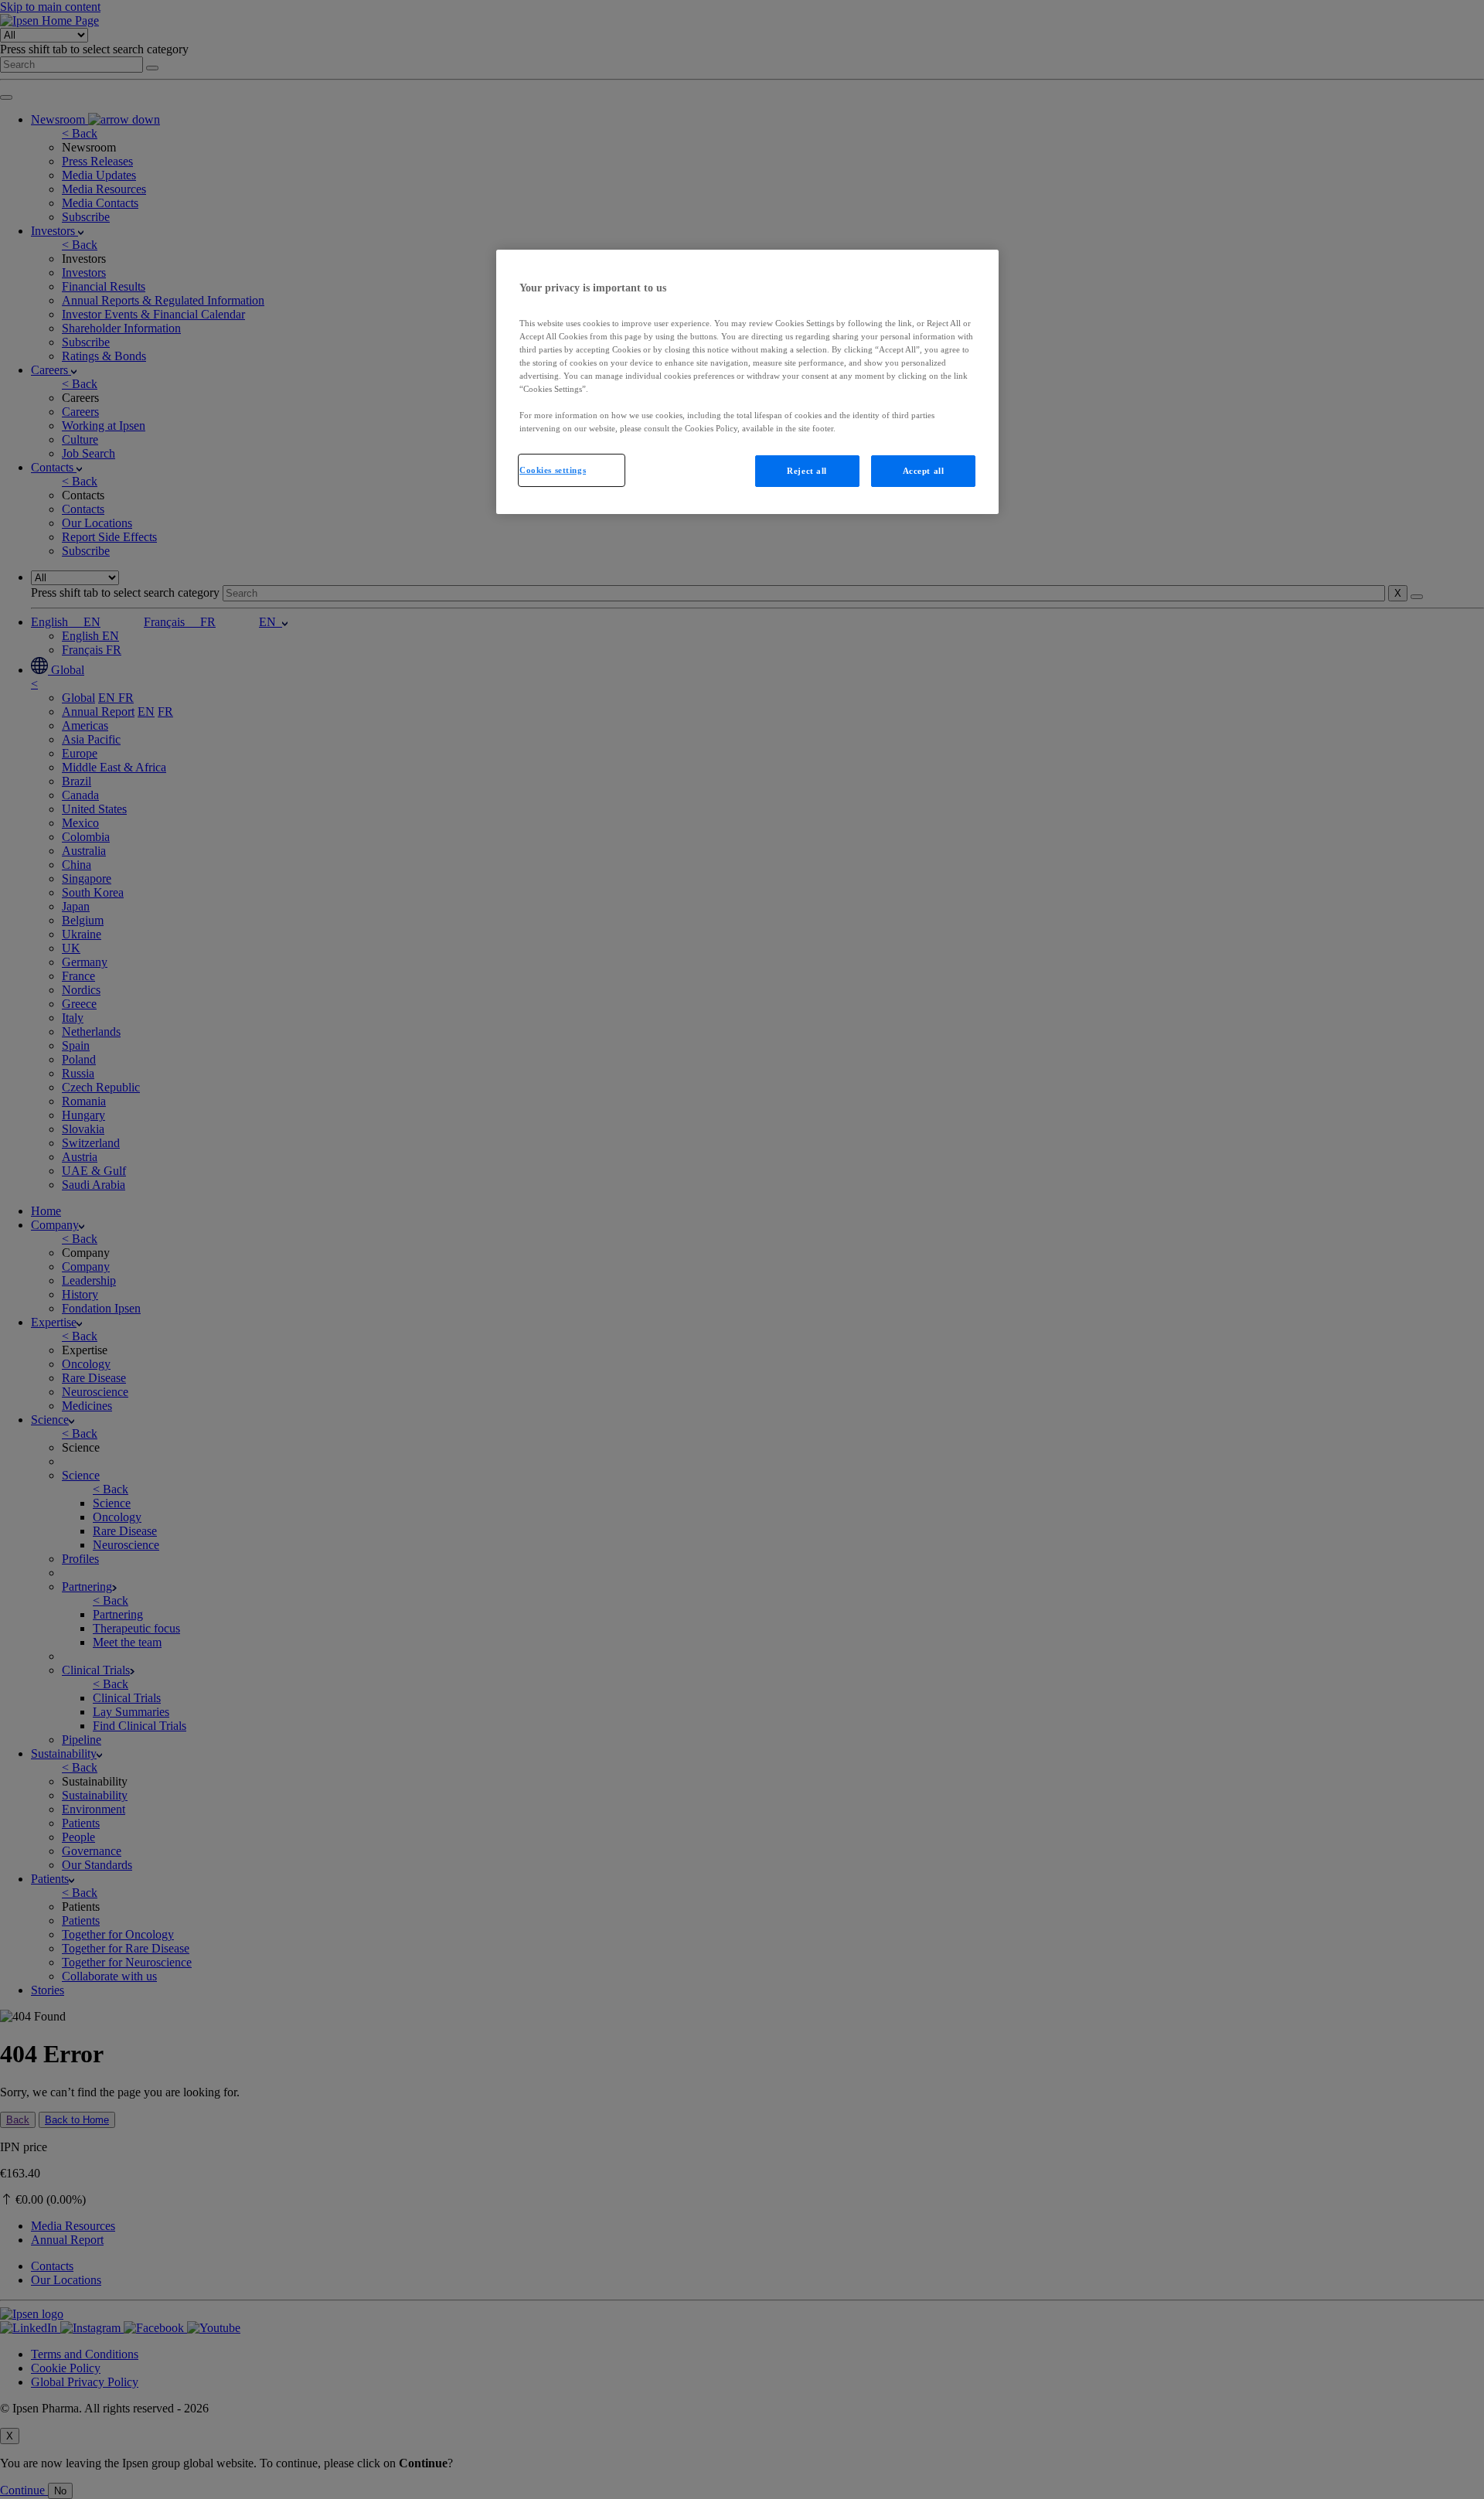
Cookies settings (553, 470)
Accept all (924, 471)
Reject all (807, 471)
